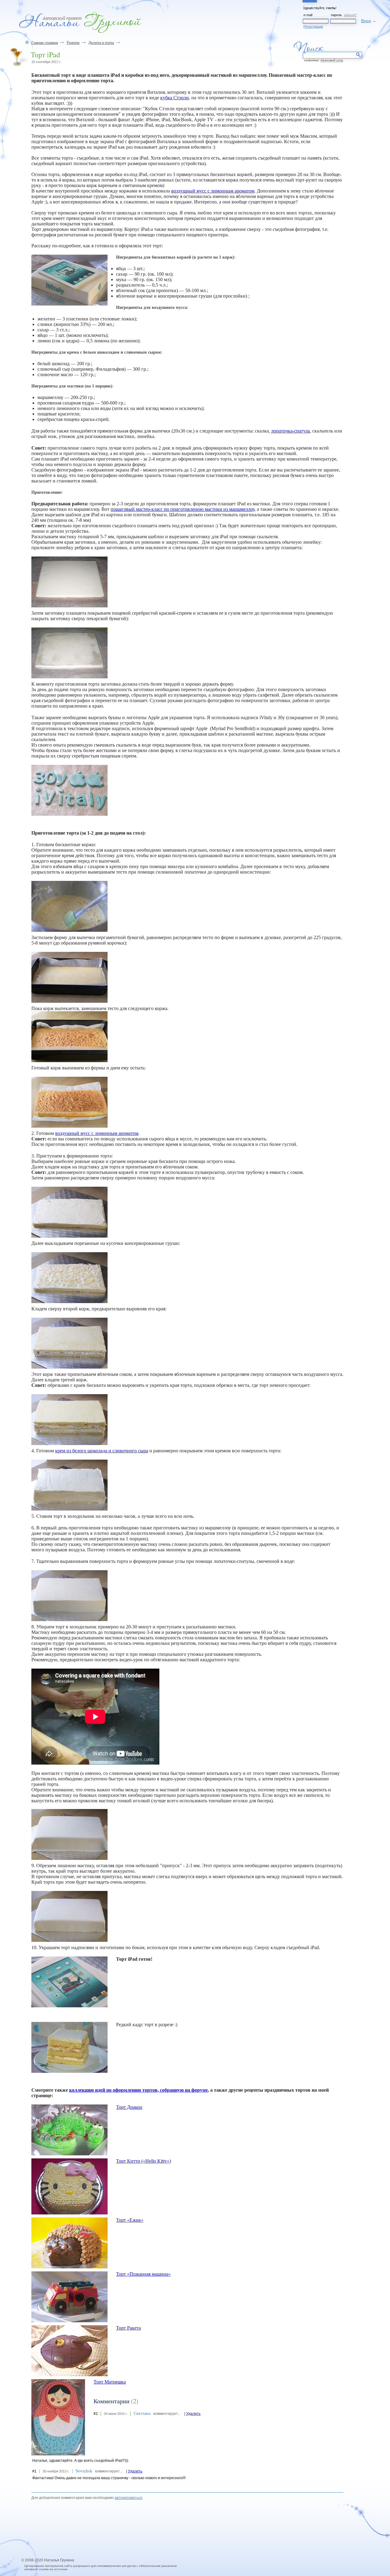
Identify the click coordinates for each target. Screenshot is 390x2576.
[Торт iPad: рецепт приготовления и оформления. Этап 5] (69, 1212)
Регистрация (313, 27)
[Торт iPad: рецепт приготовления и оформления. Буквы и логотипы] (69, 790)
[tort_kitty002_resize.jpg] (69, 2186)
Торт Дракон (129, 2107)
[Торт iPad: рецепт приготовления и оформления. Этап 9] (69, 1485)
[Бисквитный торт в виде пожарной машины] (69, 2297)
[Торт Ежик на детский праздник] (69, 2243)
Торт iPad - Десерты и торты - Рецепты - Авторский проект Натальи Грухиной (80, 22)
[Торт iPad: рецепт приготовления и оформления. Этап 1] (69, 906)
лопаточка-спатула (291, 431)
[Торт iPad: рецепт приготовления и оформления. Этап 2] (69, 977)
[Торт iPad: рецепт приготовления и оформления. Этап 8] (69, 1420)
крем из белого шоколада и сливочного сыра (102, 1451)
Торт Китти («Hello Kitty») (144, 2161)
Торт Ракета (128, 2328)
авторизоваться (128, 2498)
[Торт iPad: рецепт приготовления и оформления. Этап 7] (69, 1343)
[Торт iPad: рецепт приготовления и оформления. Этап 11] (69, 1834)
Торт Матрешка (110, 2382)
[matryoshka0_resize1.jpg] (58, 2417)
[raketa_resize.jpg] (69, 2351)
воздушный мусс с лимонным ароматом (213, 191)
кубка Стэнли (175, 98)
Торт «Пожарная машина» (143, 2274)
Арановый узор (332, 60)
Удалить (193, 2414)
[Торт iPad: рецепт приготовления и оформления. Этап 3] (69, 1037)
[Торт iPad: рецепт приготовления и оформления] (69, 280)
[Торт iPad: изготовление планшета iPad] (69, 582)
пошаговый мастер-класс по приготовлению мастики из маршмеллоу (183, 509)
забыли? (350, 15)
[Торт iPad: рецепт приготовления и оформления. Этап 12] (69, 1916)
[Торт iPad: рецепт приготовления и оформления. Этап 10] (69, 1596)
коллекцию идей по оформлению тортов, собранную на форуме (138, 2090)
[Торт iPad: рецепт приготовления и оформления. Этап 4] (69, 1102)
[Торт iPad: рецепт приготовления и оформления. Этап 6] (69, 1278)
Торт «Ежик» (130, 2220)
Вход (366, 21)
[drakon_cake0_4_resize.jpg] (69, 2130)
